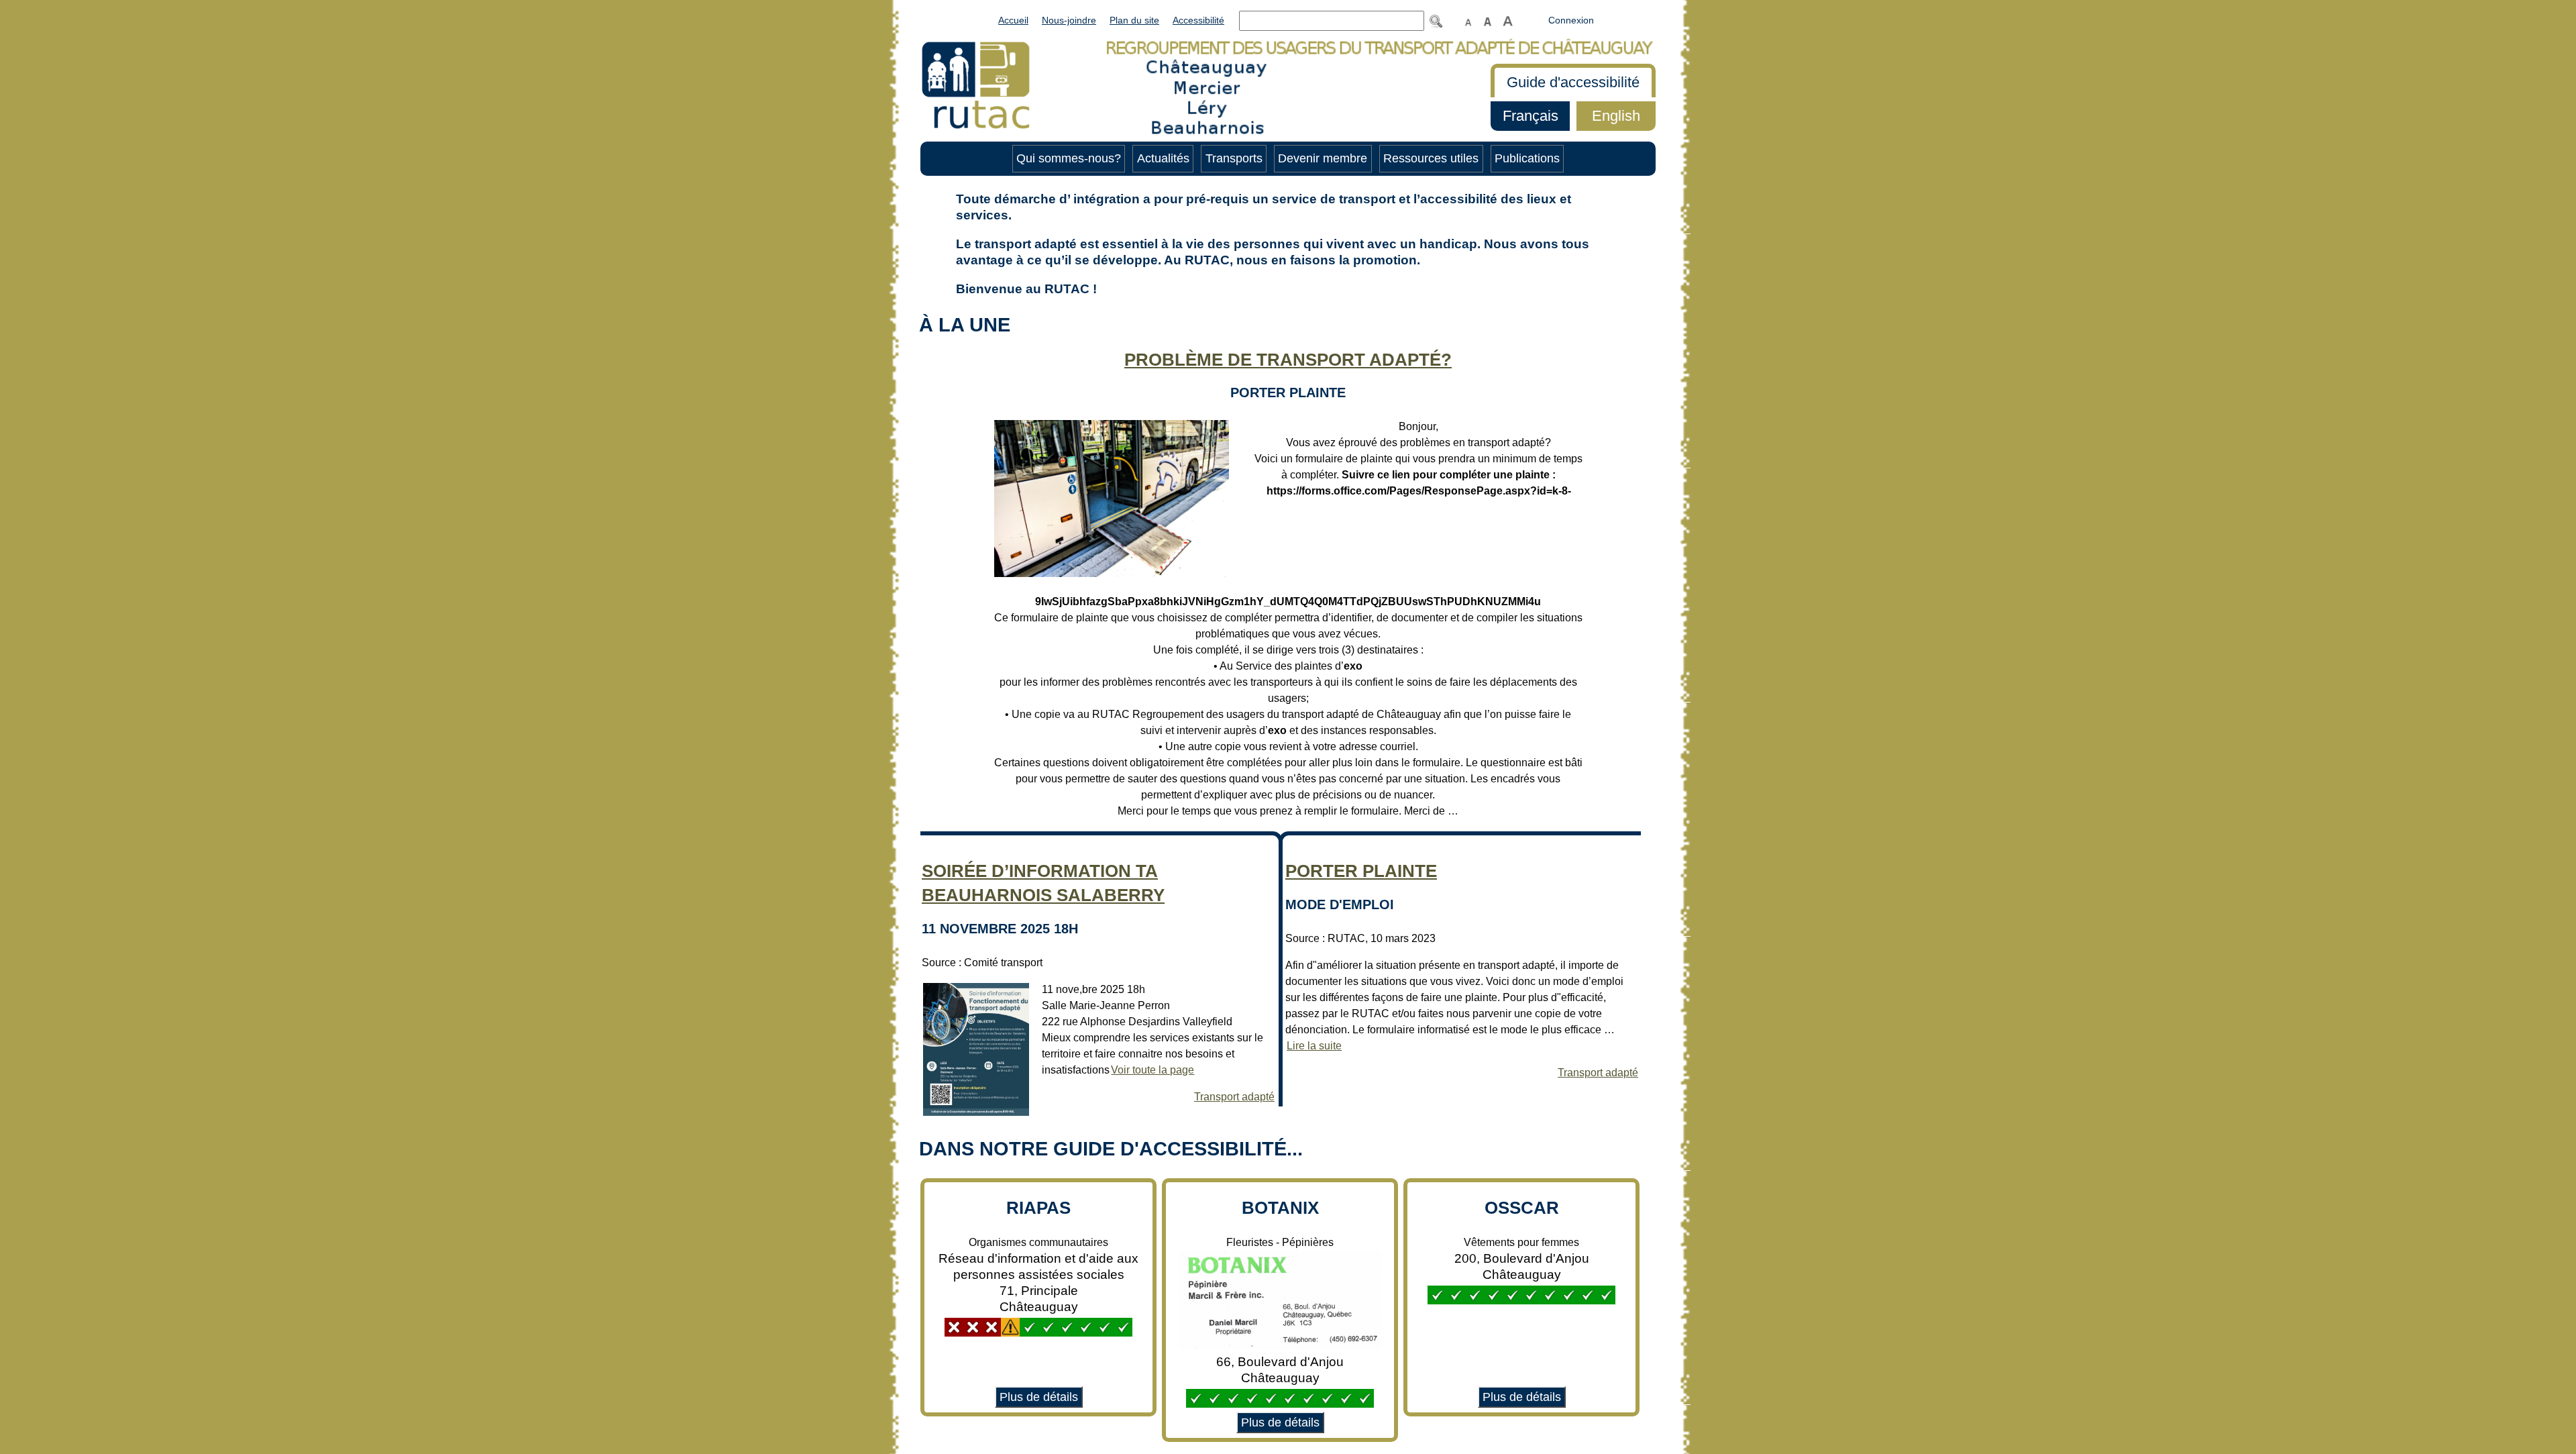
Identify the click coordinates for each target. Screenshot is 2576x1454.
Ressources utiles (1431, 158)
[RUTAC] (976, 84)
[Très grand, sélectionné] (1508, 20)
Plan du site (1134, 20)
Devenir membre (1323, 158)
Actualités (1163, 158)
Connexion (1571, 20)
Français (1524, 116)
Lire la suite (1313, 1046)
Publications (1527, 158)
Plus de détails (1036, 1397)
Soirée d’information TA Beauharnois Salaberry (1043, 883)
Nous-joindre (1069, 20)
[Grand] (1487, 20)
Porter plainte (1361, 871)
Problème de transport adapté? (1288, 360)
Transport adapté (1234, 1097)
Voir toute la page (1152, 1070)
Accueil (1013, 20)
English (1608, 116)
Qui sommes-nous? (1069, 158)
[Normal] (1468, 20)
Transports (1234, 158)
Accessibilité (1198, 20)
